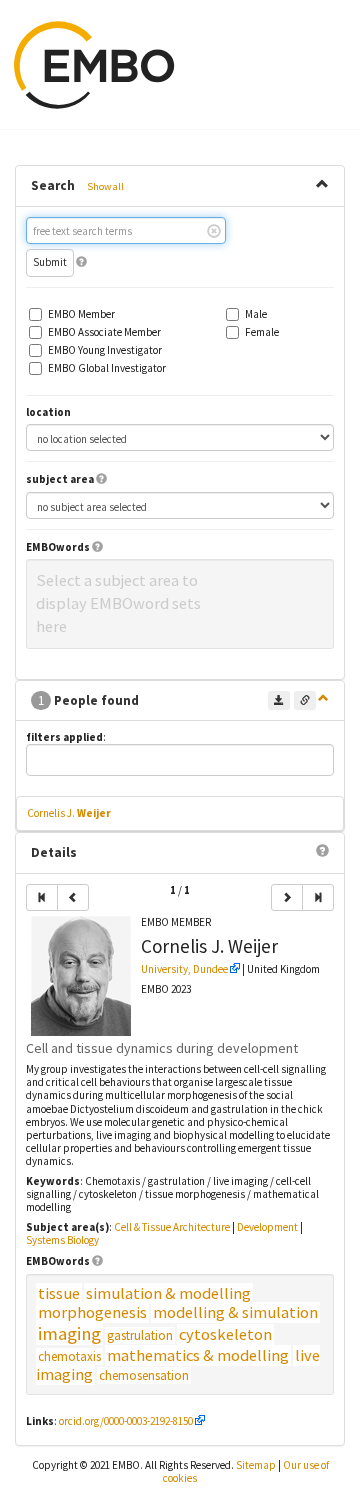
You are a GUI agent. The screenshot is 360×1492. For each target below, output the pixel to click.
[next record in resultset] (287, 897)
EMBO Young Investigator (105, 350)
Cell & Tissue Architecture (172, 1227)
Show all (105, 186)
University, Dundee (184, 969)
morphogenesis (92, 1312)
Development (267, 1227)
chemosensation (144, 1375)
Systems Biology (62, 1240)
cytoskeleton (225, 1334)
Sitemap (256, 1465)
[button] (81, 262)
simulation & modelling (168, 1293)
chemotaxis (69, 1356)
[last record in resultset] (318, 897)
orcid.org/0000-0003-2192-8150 (126, 1421)
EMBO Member (81, 314)
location (48, 412)
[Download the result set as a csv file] (279, 700)
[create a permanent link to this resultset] (305, 700)
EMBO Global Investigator (107, 368)
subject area (60, 479)
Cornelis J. (69, 813)
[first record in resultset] (42, 897)
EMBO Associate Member (104, 332)
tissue (59, 1293)
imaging (69, 1333)
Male (256, 314)
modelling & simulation (235, 1312)
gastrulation (140, 1335)
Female (262, 332)
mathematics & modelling (198, 1355)
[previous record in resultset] (73, 897)
